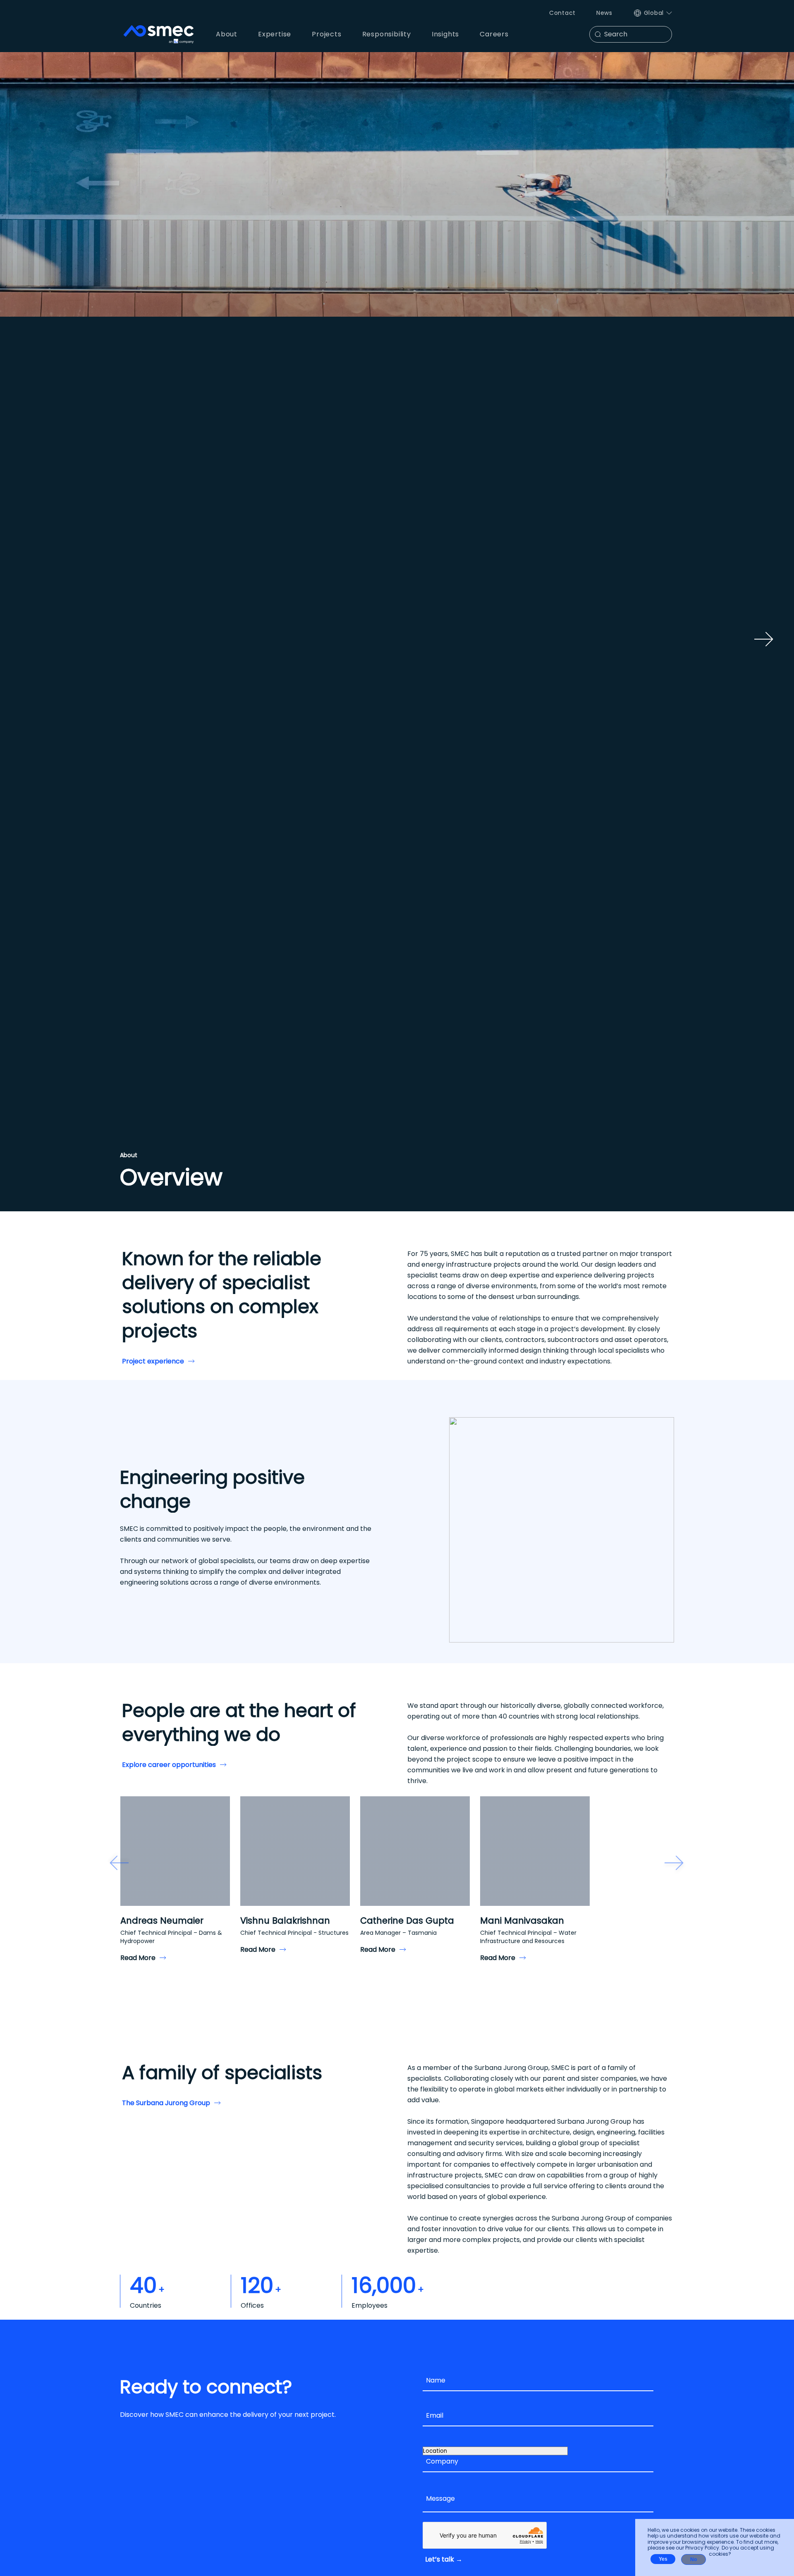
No (694, 2559)
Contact (562, 13)
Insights (445, 34)
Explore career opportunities (169, 1765)
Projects (326, 34)
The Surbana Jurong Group (166, 2103)
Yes (663, 2559)
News (604, 13)
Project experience (153, 1361)
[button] (119, 1863)
